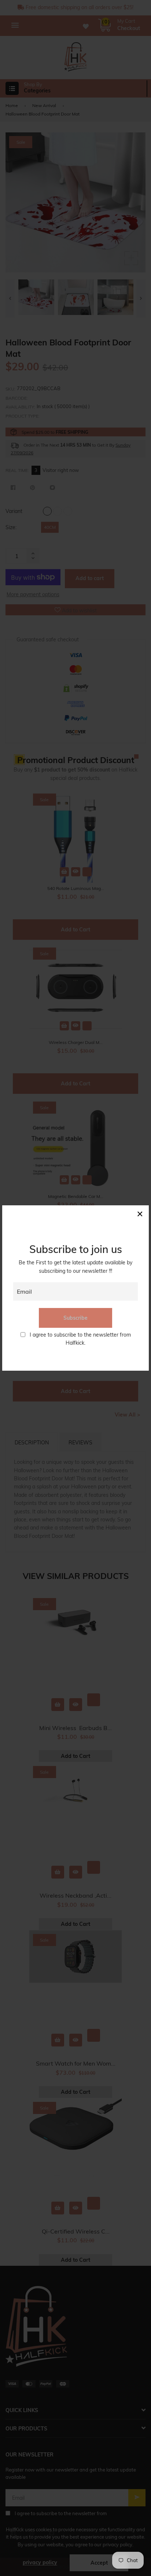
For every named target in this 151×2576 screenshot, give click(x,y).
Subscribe (75, 1318)
